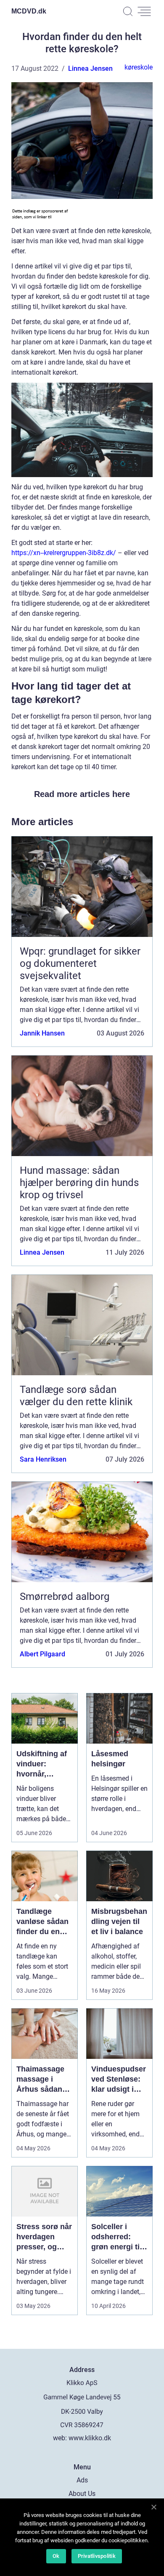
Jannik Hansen (42, 1033)
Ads (82, 2480)
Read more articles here (82, 794)
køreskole (139, 67)
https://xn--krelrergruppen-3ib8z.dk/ (64, 553)
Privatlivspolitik (97, 2556)
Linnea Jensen (90, 68)
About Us (82, 2494)
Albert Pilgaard (42, 1654)
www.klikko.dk (90, 2438)
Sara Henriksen (43, 1459)
